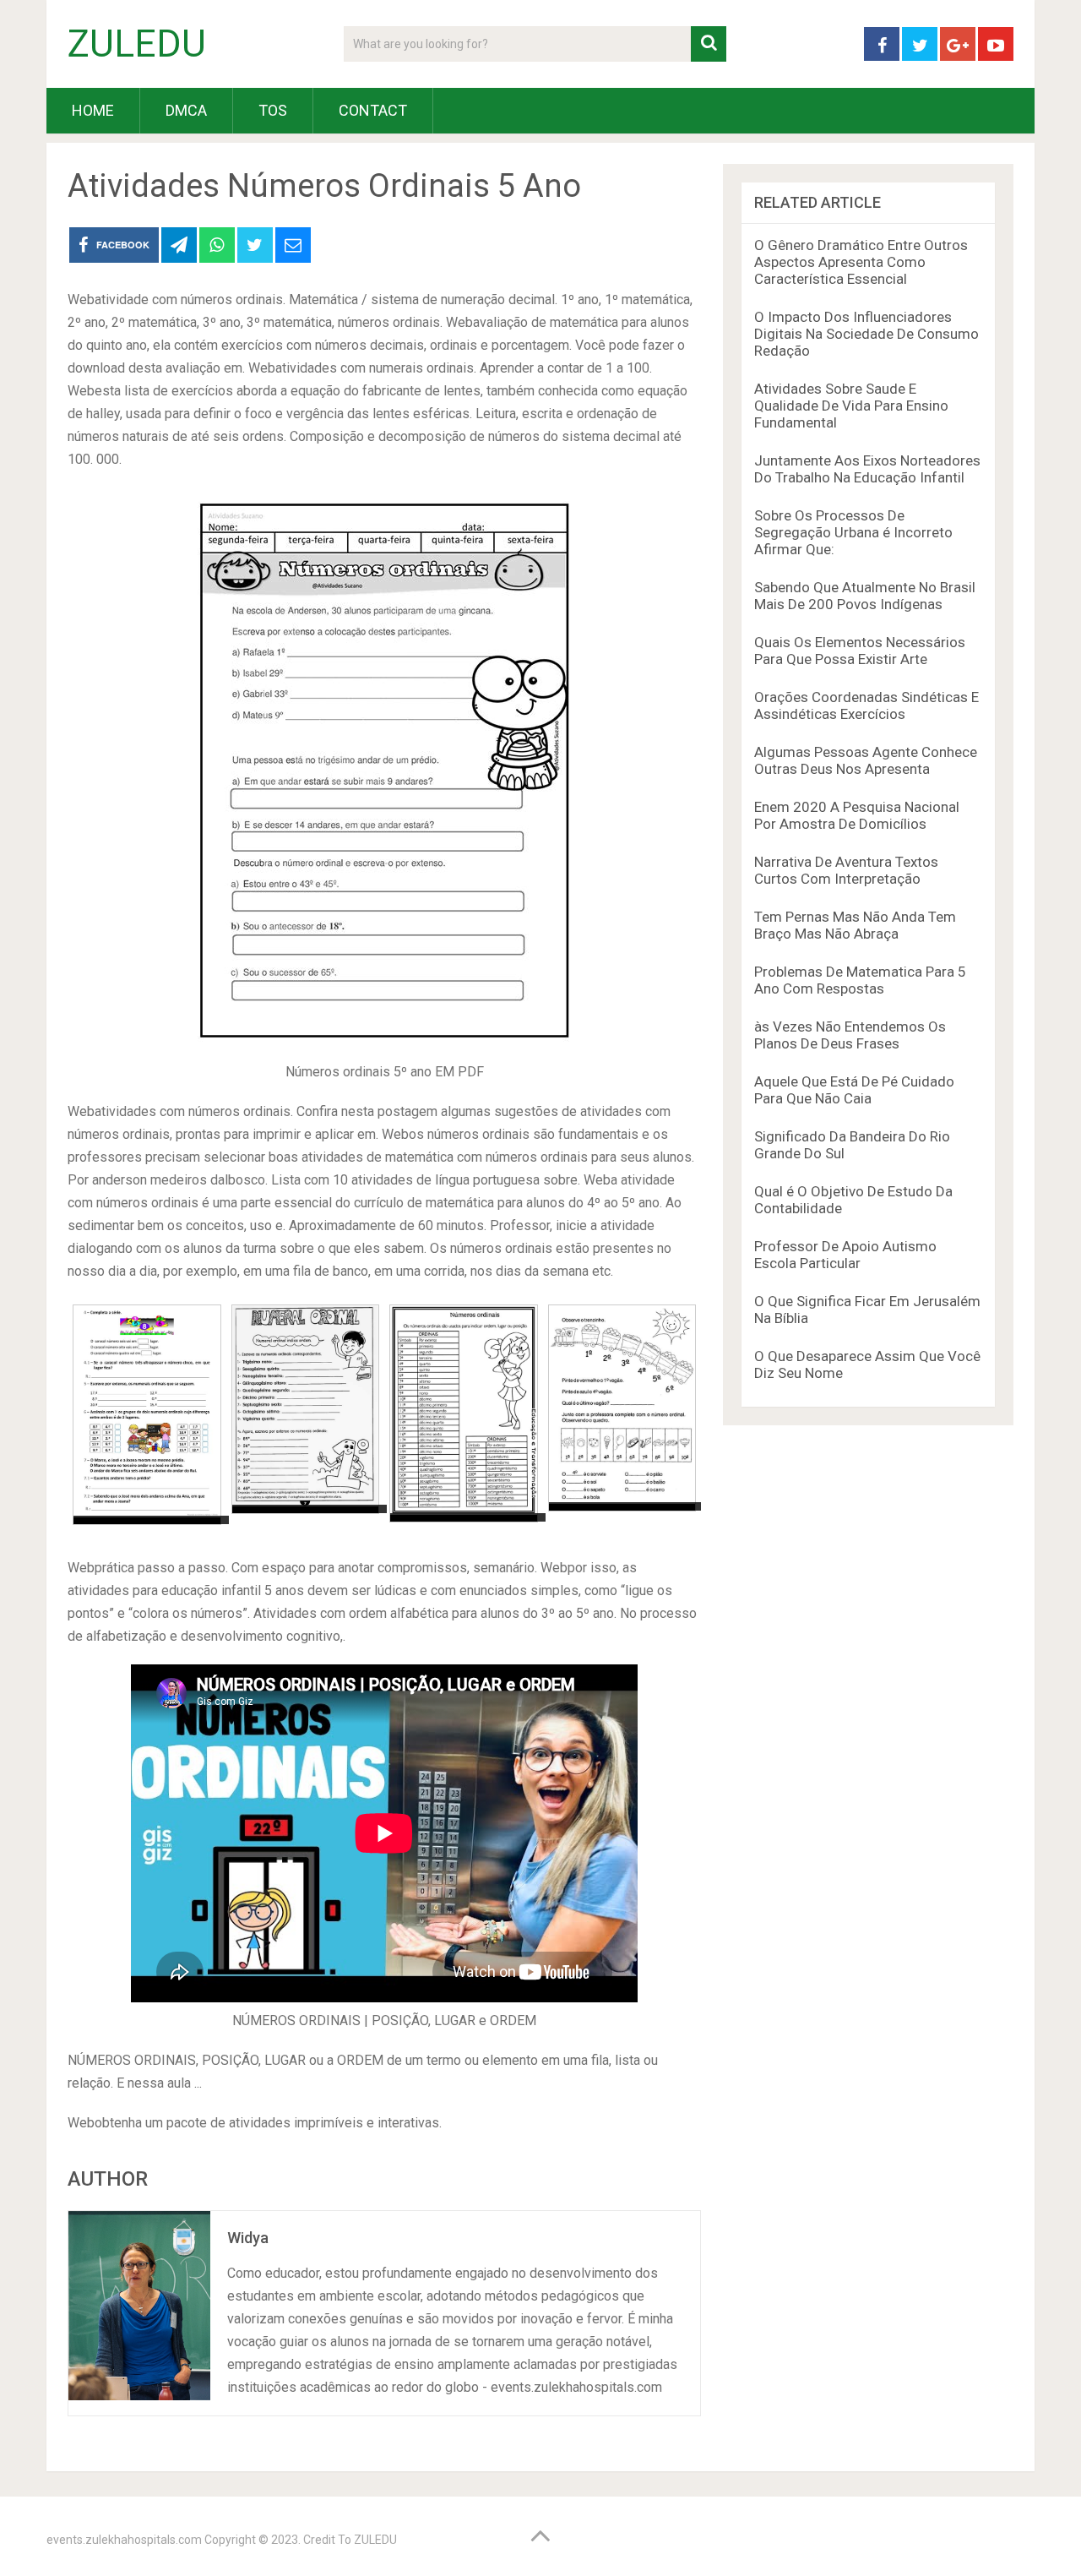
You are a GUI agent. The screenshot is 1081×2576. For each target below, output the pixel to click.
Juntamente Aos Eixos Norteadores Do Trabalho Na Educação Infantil (867, 469)
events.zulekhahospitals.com (124, 2540)
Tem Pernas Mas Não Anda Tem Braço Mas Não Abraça (855, 925)
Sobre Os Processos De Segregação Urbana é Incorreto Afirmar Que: (853, 532)
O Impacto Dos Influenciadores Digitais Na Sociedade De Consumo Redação (866, 334)
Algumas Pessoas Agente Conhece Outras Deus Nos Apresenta (866, 760)
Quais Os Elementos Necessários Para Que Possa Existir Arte (860, 651)
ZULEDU (137, 44)
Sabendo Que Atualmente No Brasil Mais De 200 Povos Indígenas (865, 596)
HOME (93, 110)
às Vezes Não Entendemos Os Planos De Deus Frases (850, 1035)
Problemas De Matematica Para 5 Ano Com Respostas (860, 980)
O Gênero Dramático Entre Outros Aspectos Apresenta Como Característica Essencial (861, 262)
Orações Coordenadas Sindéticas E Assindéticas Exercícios (866, 705)
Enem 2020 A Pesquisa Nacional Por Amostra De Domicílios (857, 815)
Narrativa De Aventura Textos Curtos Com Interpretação (846, 870)
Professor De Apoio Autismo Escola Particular (845, 1255)
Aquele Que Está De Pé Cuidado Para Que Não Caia (854, 1090)
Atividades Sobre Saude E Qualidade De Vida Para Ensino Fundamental (851, 406)
